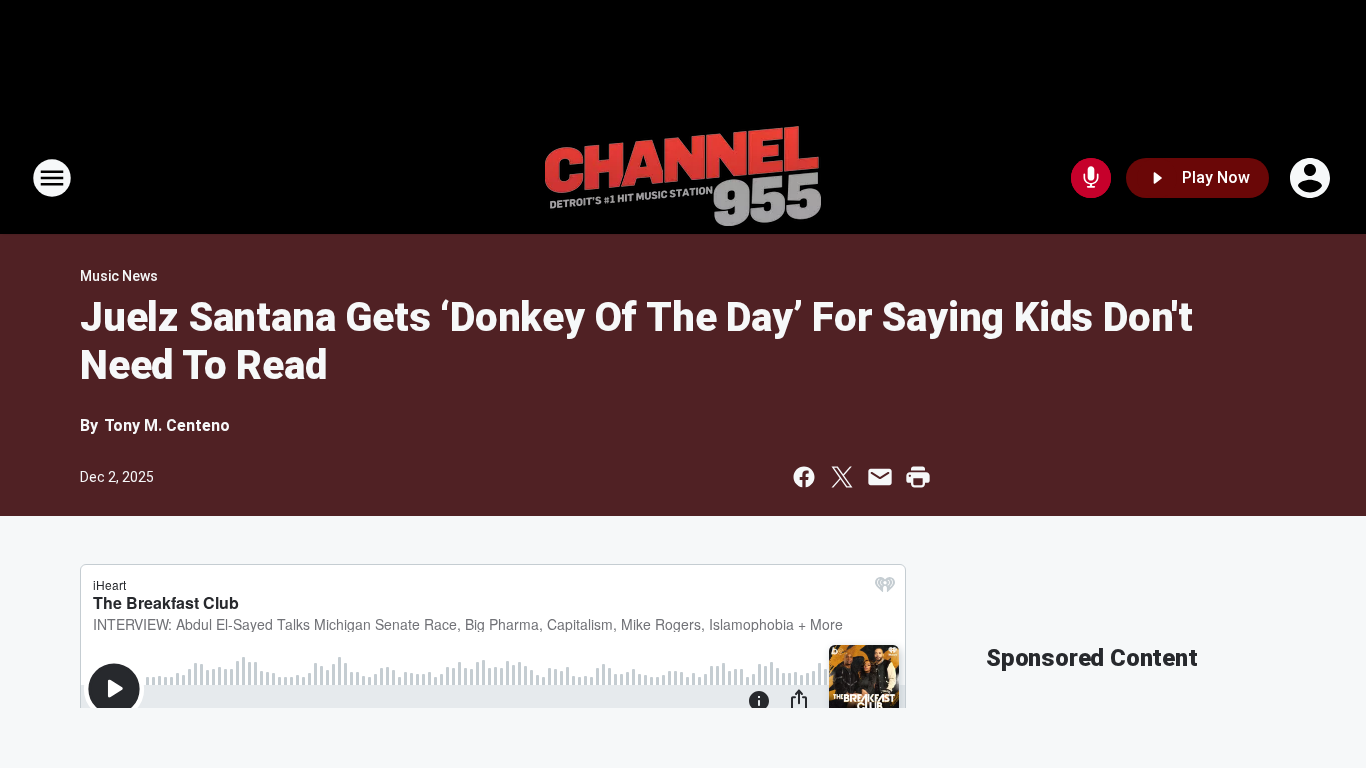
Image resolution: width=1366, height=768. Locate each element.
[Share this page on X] (842, 477)
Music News (119, 276)
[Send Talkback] (1091, 178)
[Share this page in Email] (880, 477)
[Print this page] (918, 477)
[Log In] (1312, 178)
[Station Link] (683, 178)
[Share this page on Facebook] (804, 477)
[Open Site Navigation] (52, 178)
